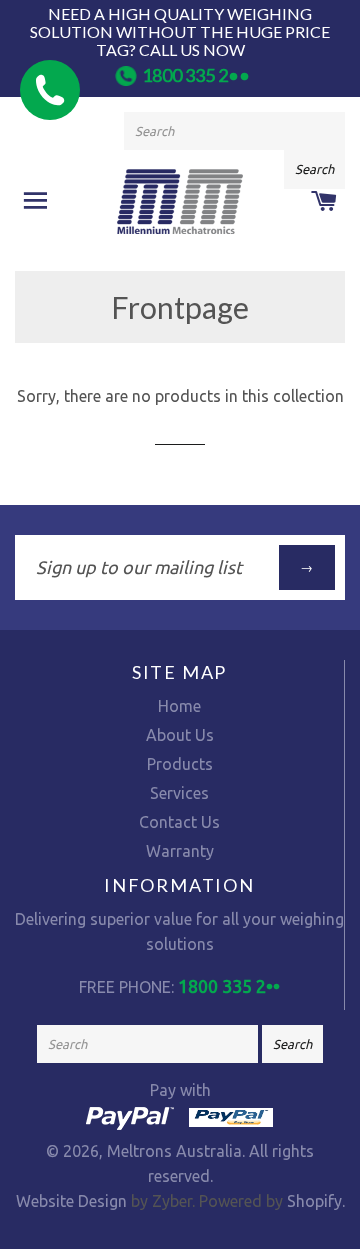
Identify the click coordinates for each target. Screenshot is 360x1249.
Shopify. (314, 1201)
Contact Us (179, 822)
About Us (180, 735)
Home (179, 706)
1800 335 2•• (196, 75)
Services (179, 793)
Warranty (180, 851)
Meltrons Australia (174, 1151)
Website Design (71, 1201)
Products (180, 764)
